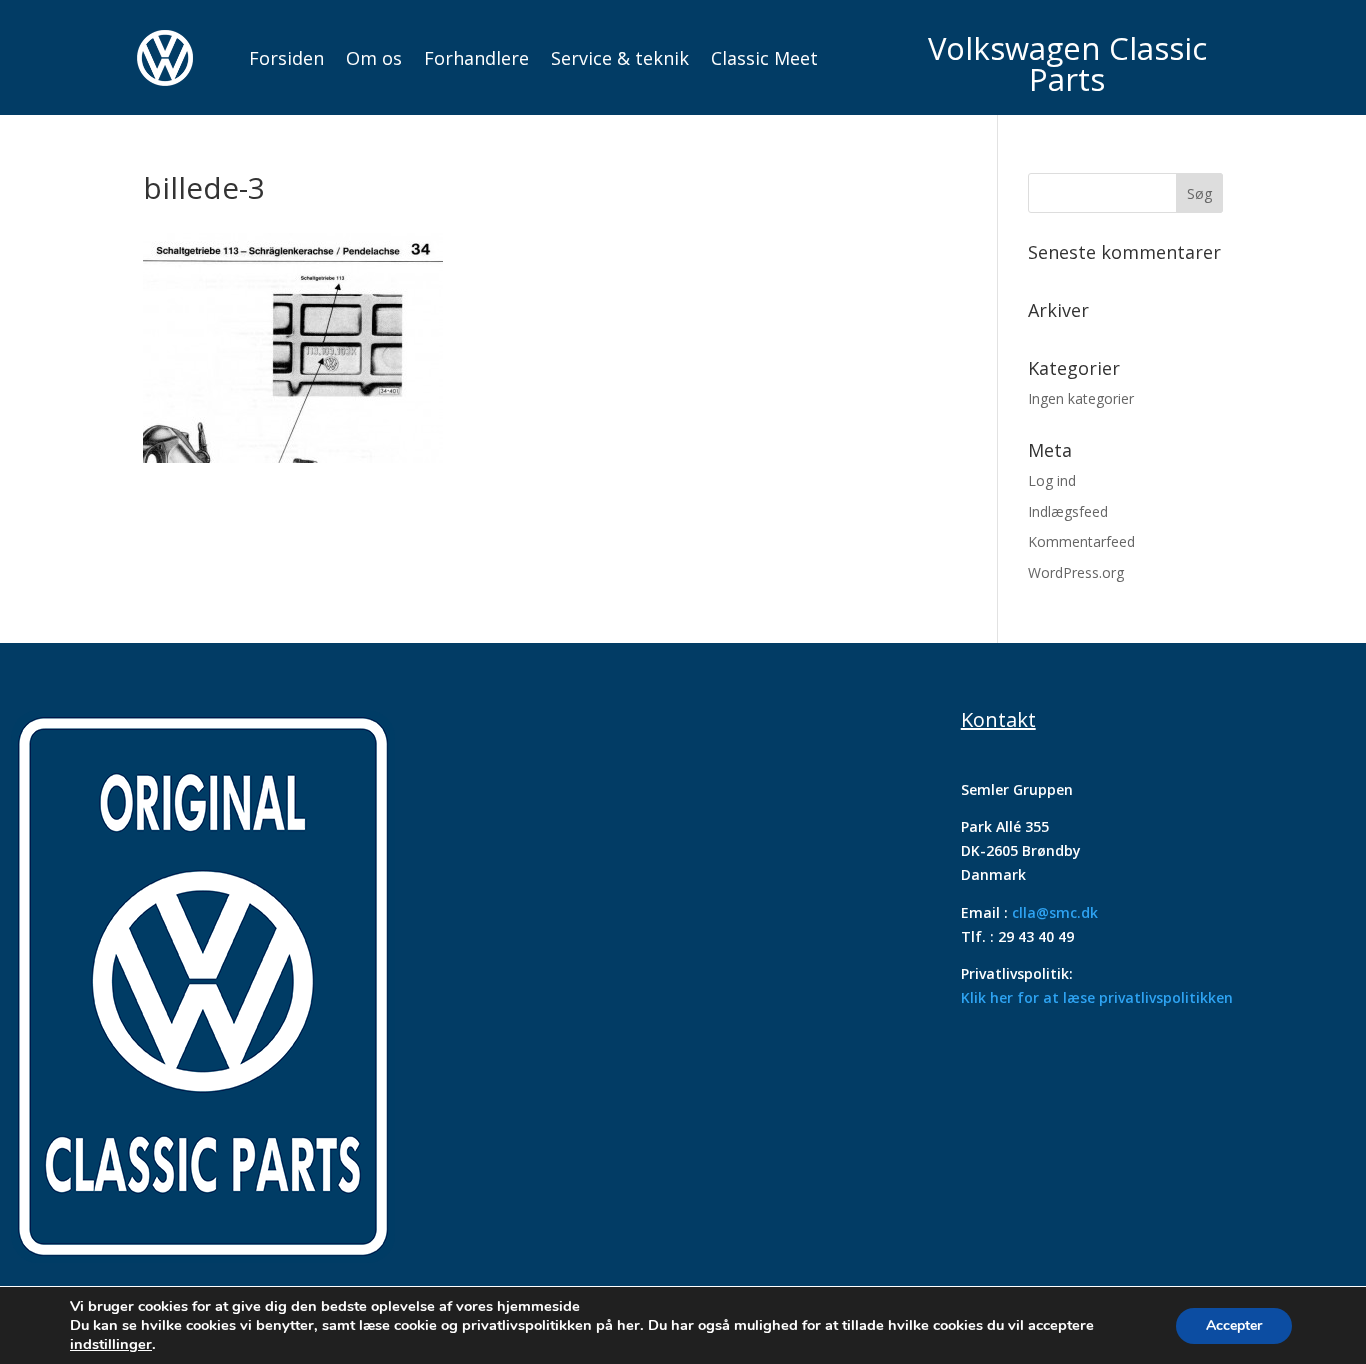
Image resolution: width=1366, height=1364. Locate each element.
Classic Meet (764, 58)
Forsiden (286, 58)
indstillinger (111, 1344)
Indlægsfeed (1068, 511)
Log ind (1052, 480)
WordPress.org (1076, 572)
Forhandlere (476, 58)
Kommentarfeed (1081, 541)
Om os (374, 58)
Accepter (1234, 1325)
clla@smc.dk (1055, 912)
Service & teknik (620, 58)
